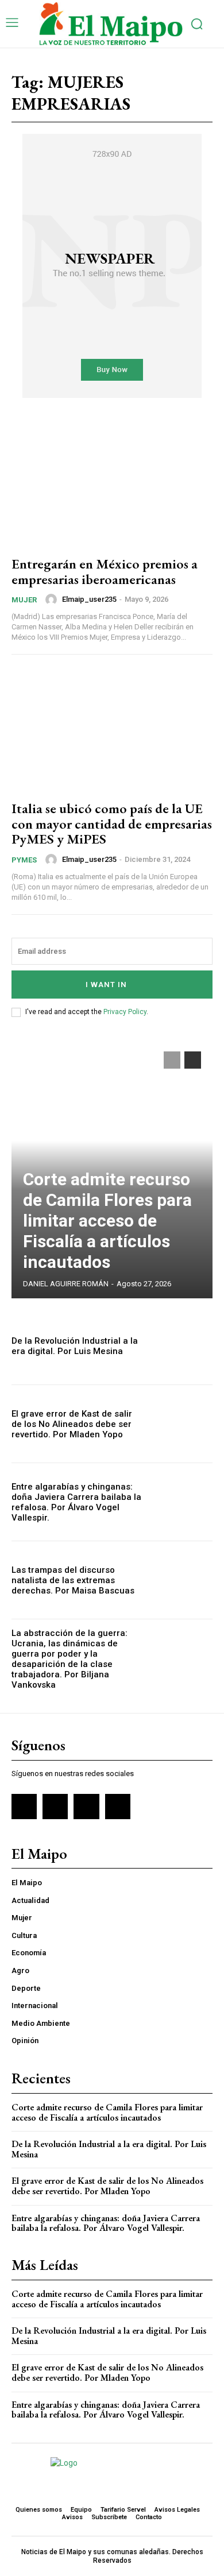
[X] (86, 1807)
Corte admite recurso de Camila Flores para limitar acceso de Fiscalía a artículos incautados (107, 1221)
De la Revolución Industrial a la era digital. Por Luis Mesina (75, 1346)
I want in (106, 985)
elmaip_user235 (89, 599)
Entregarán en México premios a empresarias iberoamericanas (105, 571)
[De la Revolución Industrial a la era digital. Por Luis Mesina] (182, 1346)
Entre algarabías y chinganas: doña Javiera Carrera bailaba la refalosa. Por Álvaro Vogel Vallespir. (76, 1502)
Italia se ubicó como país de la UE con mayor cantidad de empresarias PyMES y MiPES (112, 823)
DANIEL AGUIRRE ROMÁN (66, 1284)
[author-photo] (53, 599)
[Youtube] (118, 1807)
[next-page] (193, 1060)
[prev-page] (172, 1060)
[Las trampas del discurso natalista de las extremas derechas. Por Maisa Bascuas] (182, 1580)
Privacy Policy (125, 1012)
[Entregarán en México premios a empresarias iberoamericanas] (112, 485)
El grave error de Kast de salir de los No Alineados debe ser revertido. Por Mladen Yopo (72, 1424)
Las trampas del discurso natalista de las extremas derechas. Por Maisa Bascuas (73, 1580)
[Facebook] (24, 1807)
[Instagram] (55, 1807)
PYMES (24, 860)
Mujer (24, 600)
